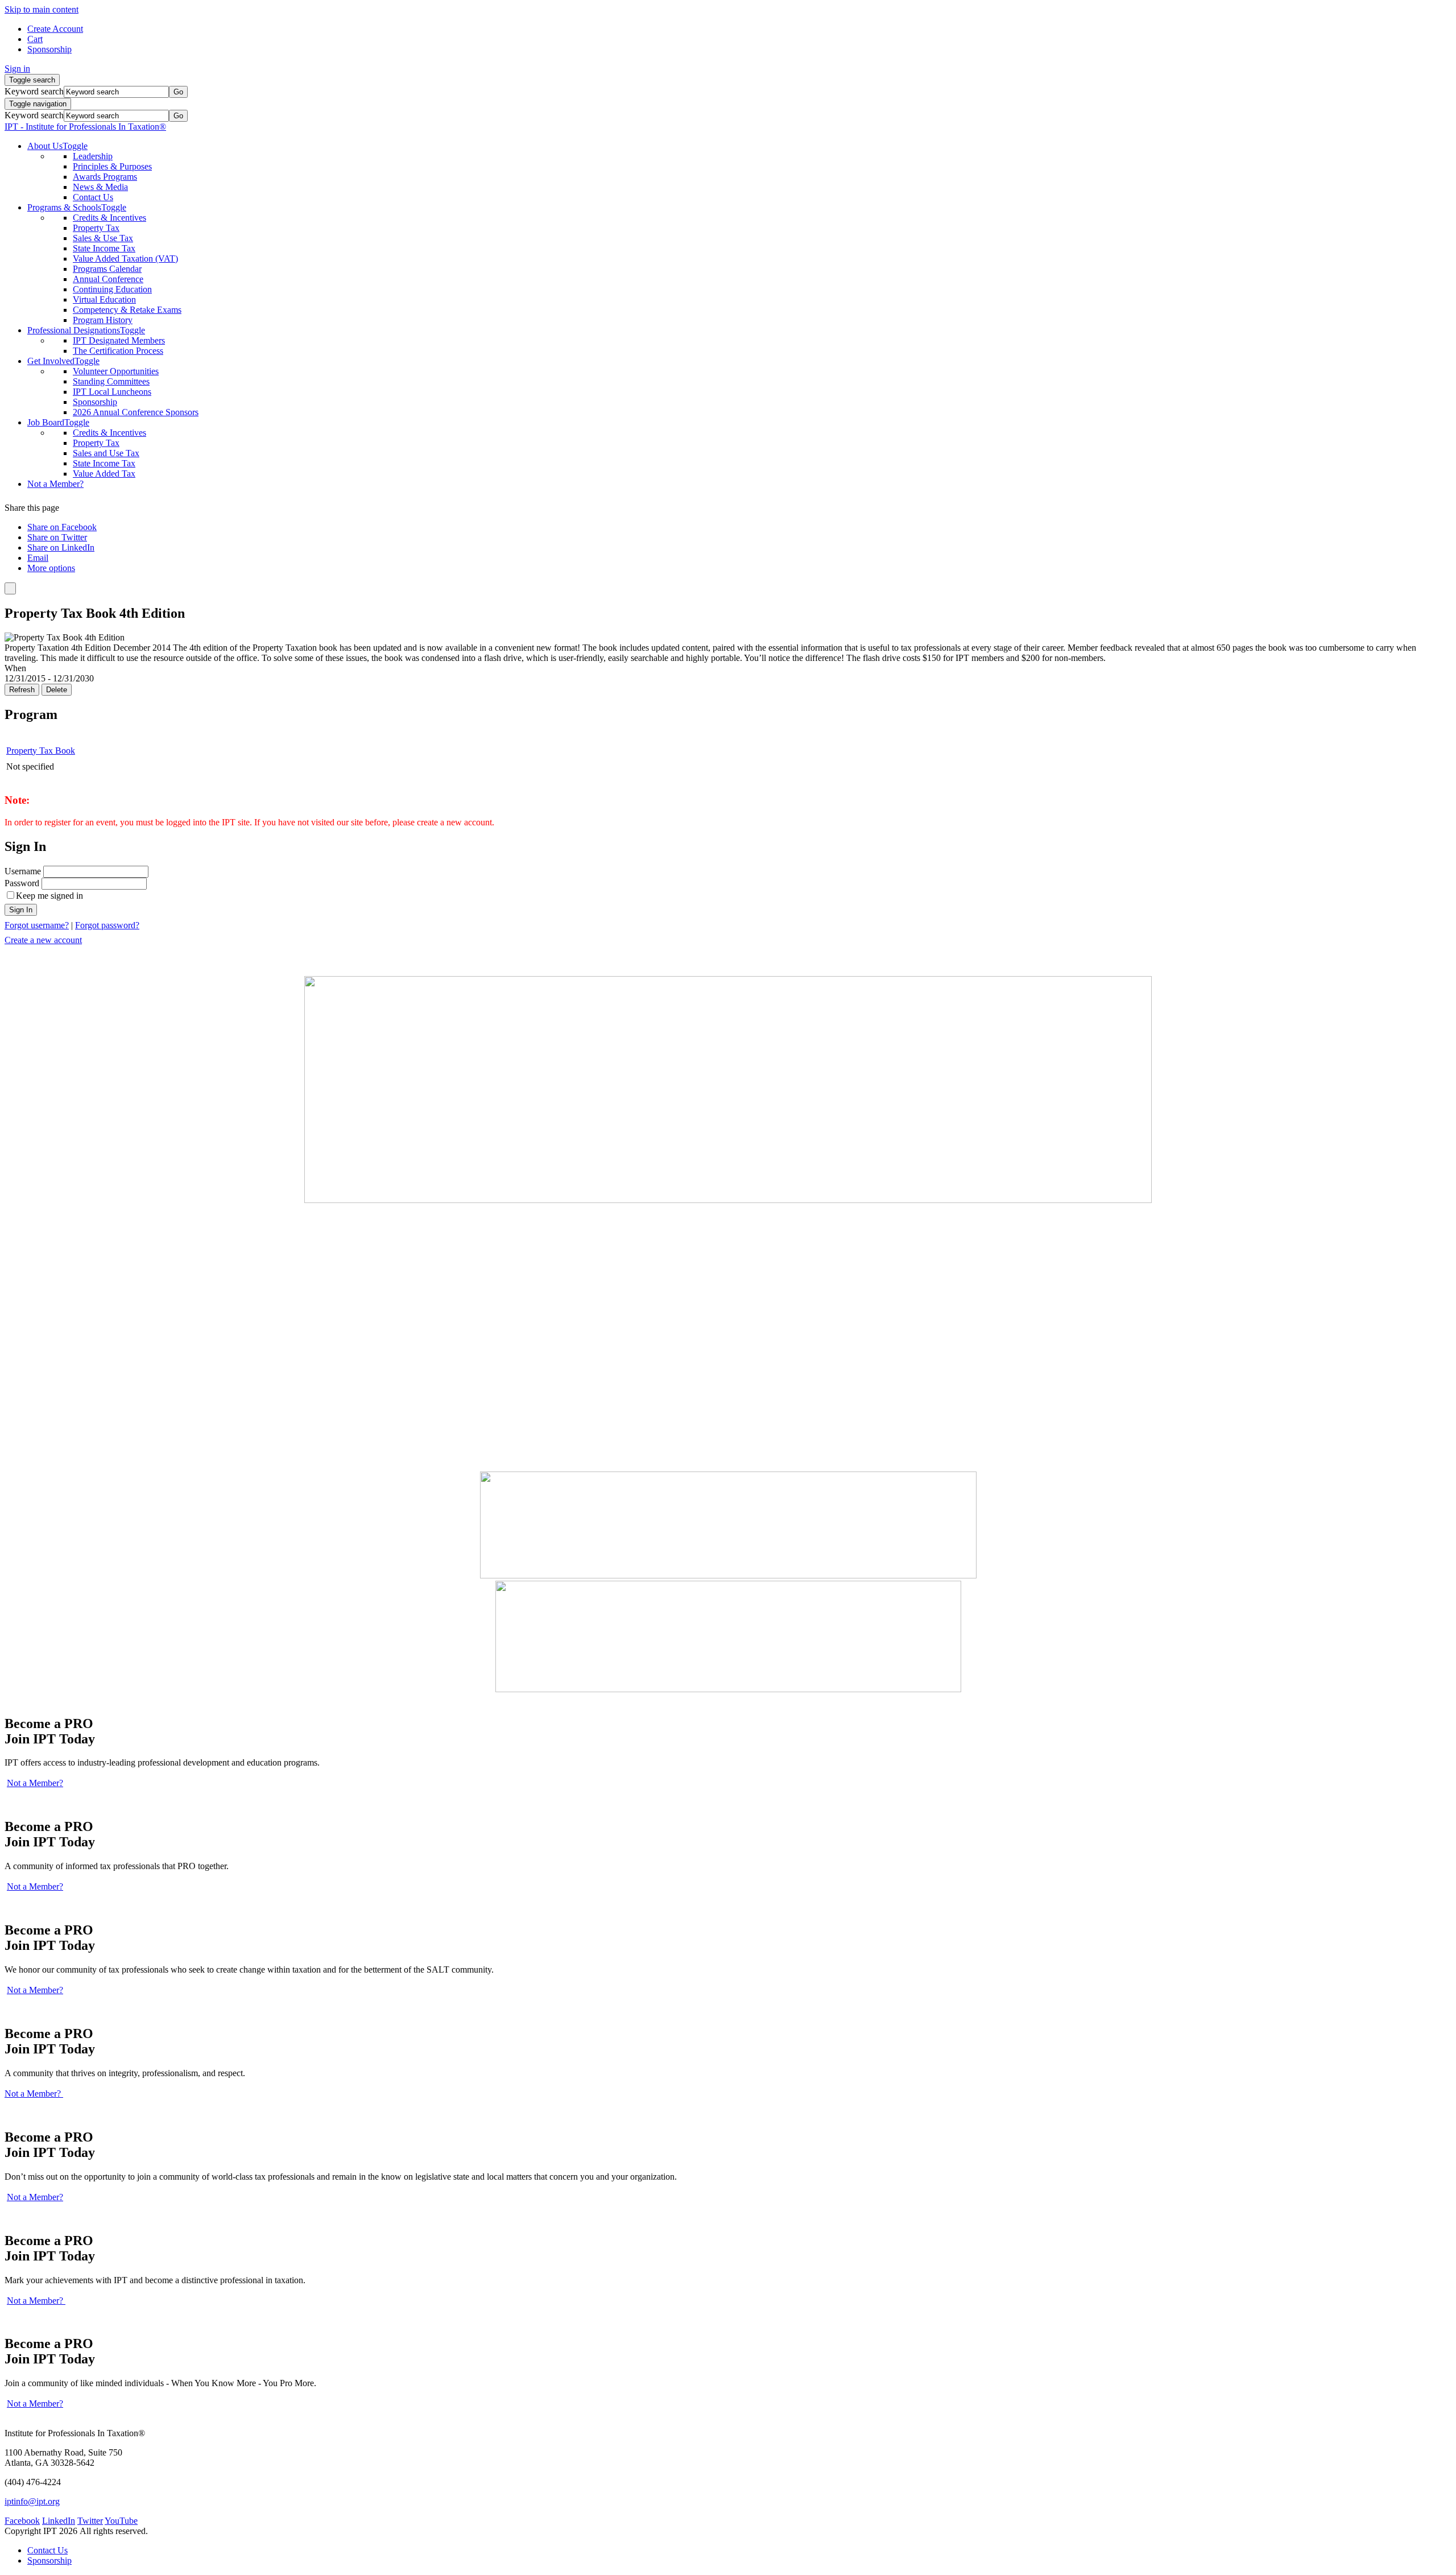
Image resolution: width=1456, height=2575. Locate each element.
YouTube (121, 2521)
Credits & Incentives (109, 218)
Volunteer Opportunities (116, 371)
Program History (103, 320)
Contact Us (93, 197)
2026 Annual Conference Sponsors (136, 412)
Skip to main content (42, 9)
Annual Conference (108, 279)
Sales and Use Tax (106, 453)
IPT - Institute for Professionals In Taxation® (85, 127)
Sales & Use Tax (103, 238)
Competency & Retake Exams (127, 310)
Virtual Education (104, 299)
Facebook (22, 2521)
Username (23, 871)
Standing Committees (111, 381)
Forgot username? (37, 925)
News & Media (100, 187)
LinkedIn (59, 2521)
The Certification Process (118, 351)
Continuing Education (112, 289)
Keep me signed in (49, 896)
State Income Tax (104, 248)
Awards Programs (105, 177)
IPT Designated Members (119, 340)
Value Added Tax (104, 474)
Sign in (17, 69)
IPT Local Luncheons (112, 392)
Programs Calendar (107, 269)
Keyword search (34, 91)
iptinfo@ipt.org (32, 2501)
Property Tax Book (41, 751)
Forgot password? (107, 925)
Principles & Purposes (112, 166)
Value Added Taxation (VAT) (125, 259)
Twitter (90, 2521)
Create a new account (43, 940)
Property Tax (96, 228)
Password (22, 883)
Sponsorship (95, 402)
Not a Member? (35, 1783)
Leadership (93, 156)
